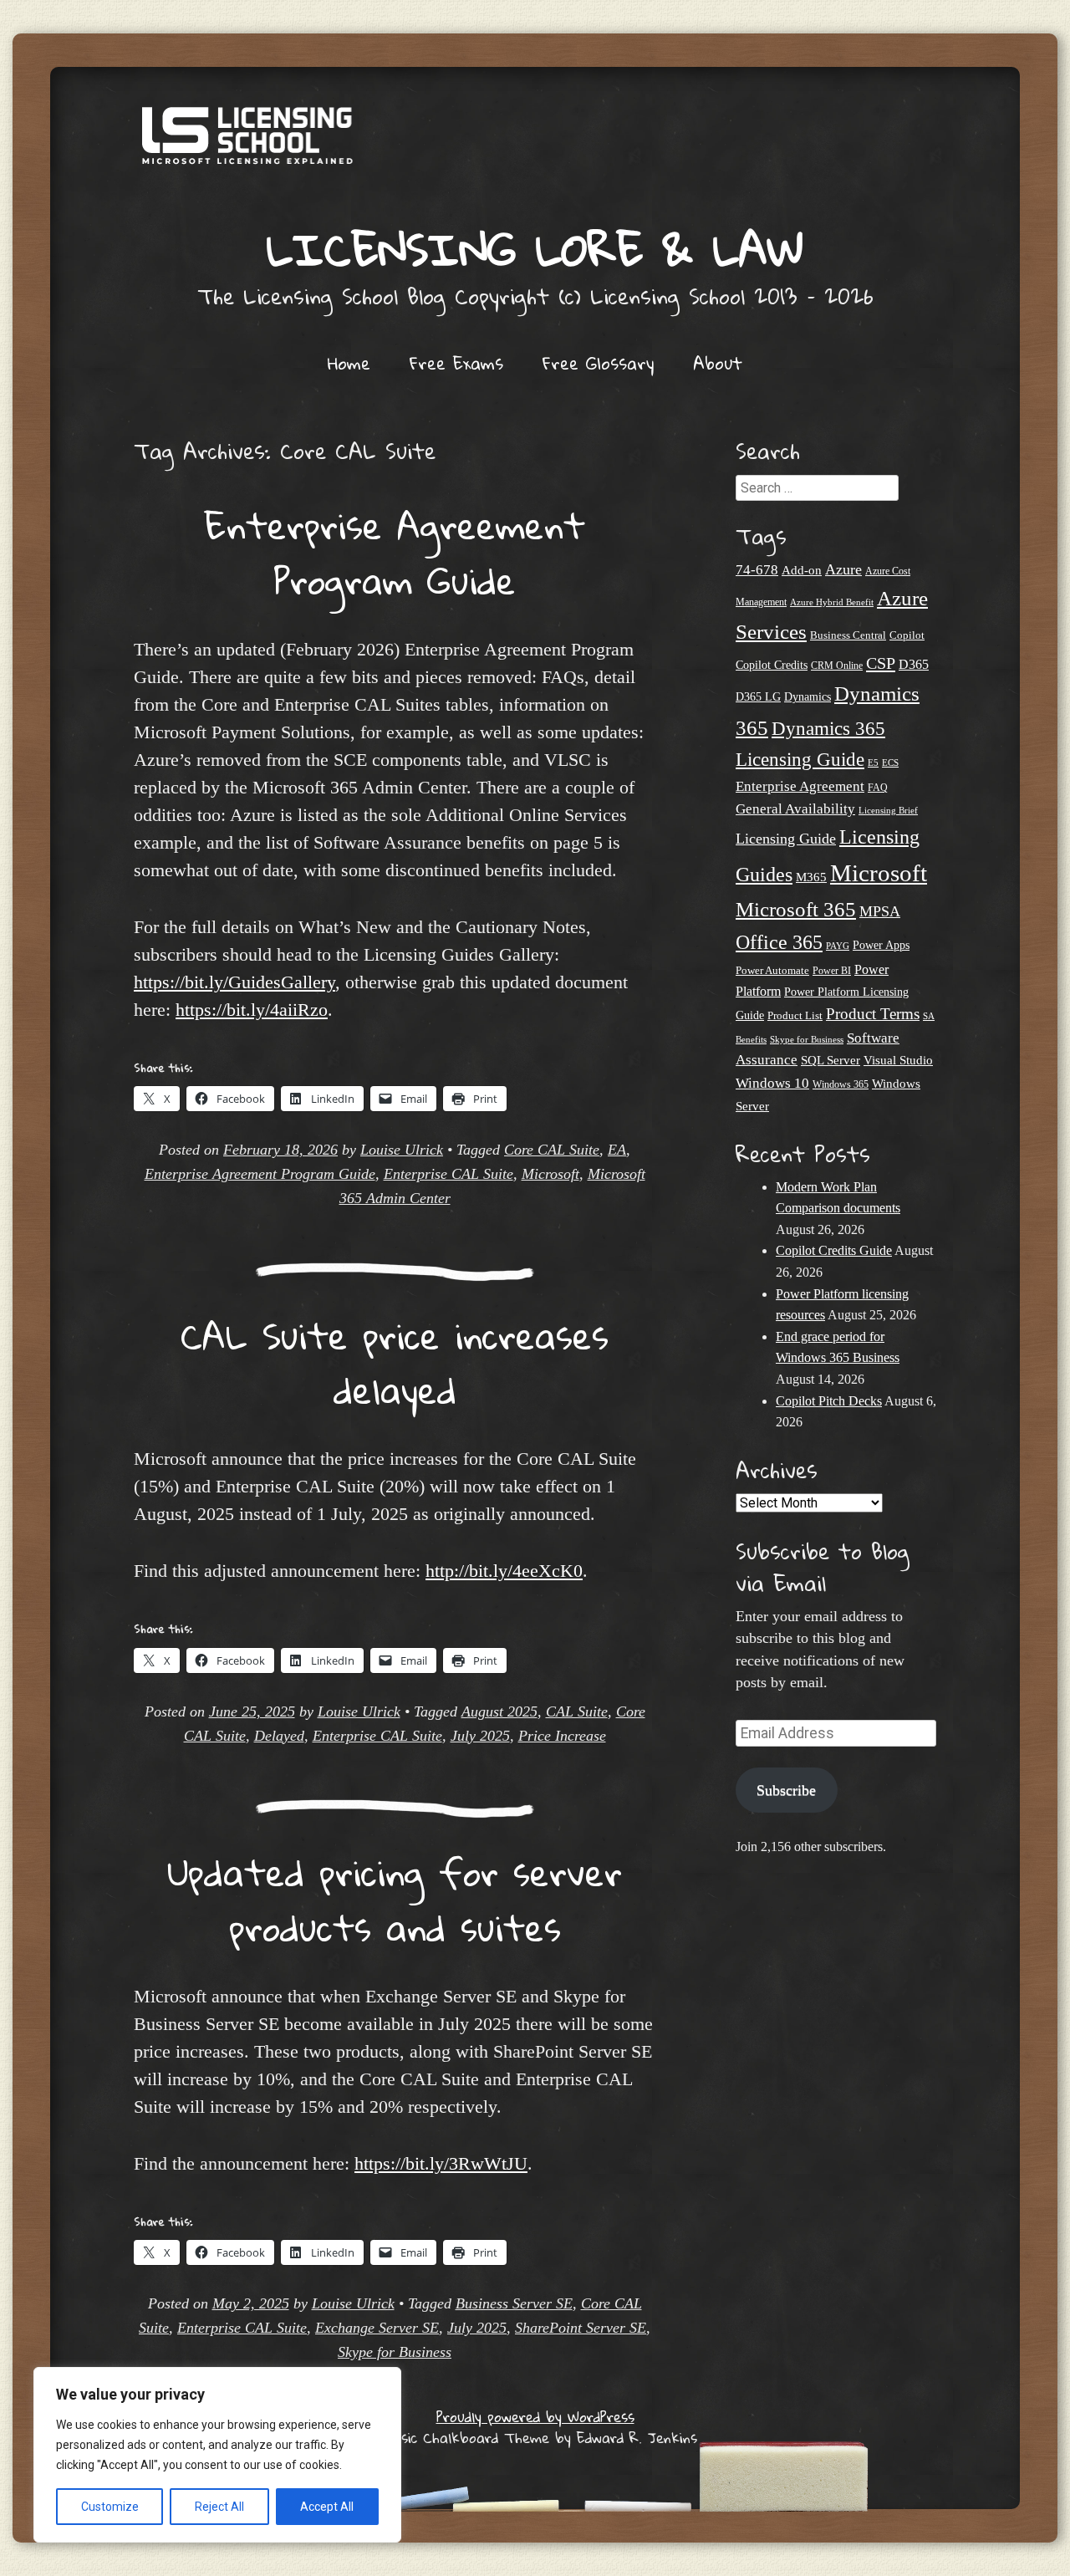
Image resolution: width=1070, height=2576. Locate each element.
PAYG (838, 946)
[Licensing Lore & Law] (535, 144)
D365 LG (758, 697)
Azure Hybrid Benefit (832, 602)
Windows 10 (772, 1083)
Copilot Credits (772, 665)
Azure (843, 569)
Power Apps (881, 945)
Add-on (802, 570)
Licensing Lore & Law (535, 249)
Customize (110, 2507)
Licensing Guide (786, 839)
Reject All (219, 2507)
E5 (873, 763)
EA (617, 1150)
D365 (914, 664)
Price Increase (562, 1736)
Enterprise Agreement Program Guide (395, 553)
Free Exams (456, 363)
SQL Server (831, 1060)
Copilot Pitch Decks (829, 1401)
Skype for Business (395, 2352)
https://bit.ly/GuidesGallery (234, 982)
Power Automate (772, 970)
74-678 (757, 570)
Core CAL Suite (552, 1150)
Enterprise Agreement (800, 786)
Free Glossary (598, 363)
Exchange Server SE (377, 2328)
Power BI (832, 971)
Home (349, 363)
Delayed (279, 1736)
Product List (795, 1015)
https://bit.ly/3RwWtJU (441, 2163)
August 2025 (499, 1711)
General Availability (795, 809)
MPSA (880, 911)
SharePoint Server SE (581, 2328)
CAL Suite (577, 1711)
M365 (811, 877)
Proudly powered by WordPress (535, 2417)
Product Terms (873, 1014)
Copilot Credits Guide (834, 1250)
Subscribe (786, 1790)
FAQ (878, 788)
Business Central (848, 635)
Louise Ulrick (402, 1150)
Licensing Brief (888, 810)
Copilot (907, 635)
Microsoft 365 (796, 909)
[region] (217, 2455)
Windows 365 (841, 1085)
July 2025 (480, 1736)
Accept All (327, 2507)
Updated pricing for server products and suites (395, 1900)
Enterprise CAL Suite (448, 1174)
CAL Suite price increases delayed (395, 1363)
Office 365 (779, 942)
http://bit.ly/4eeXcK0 (504, 1571)
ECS (890, 763)
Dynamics (808, 697)
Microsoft (550, 1174)
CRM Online (837, 666)
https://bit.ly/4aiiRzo (252, 1010)
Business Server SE (514, 2303)
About (718, 363)
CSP (881, 663)
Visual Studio (898, 1060)
